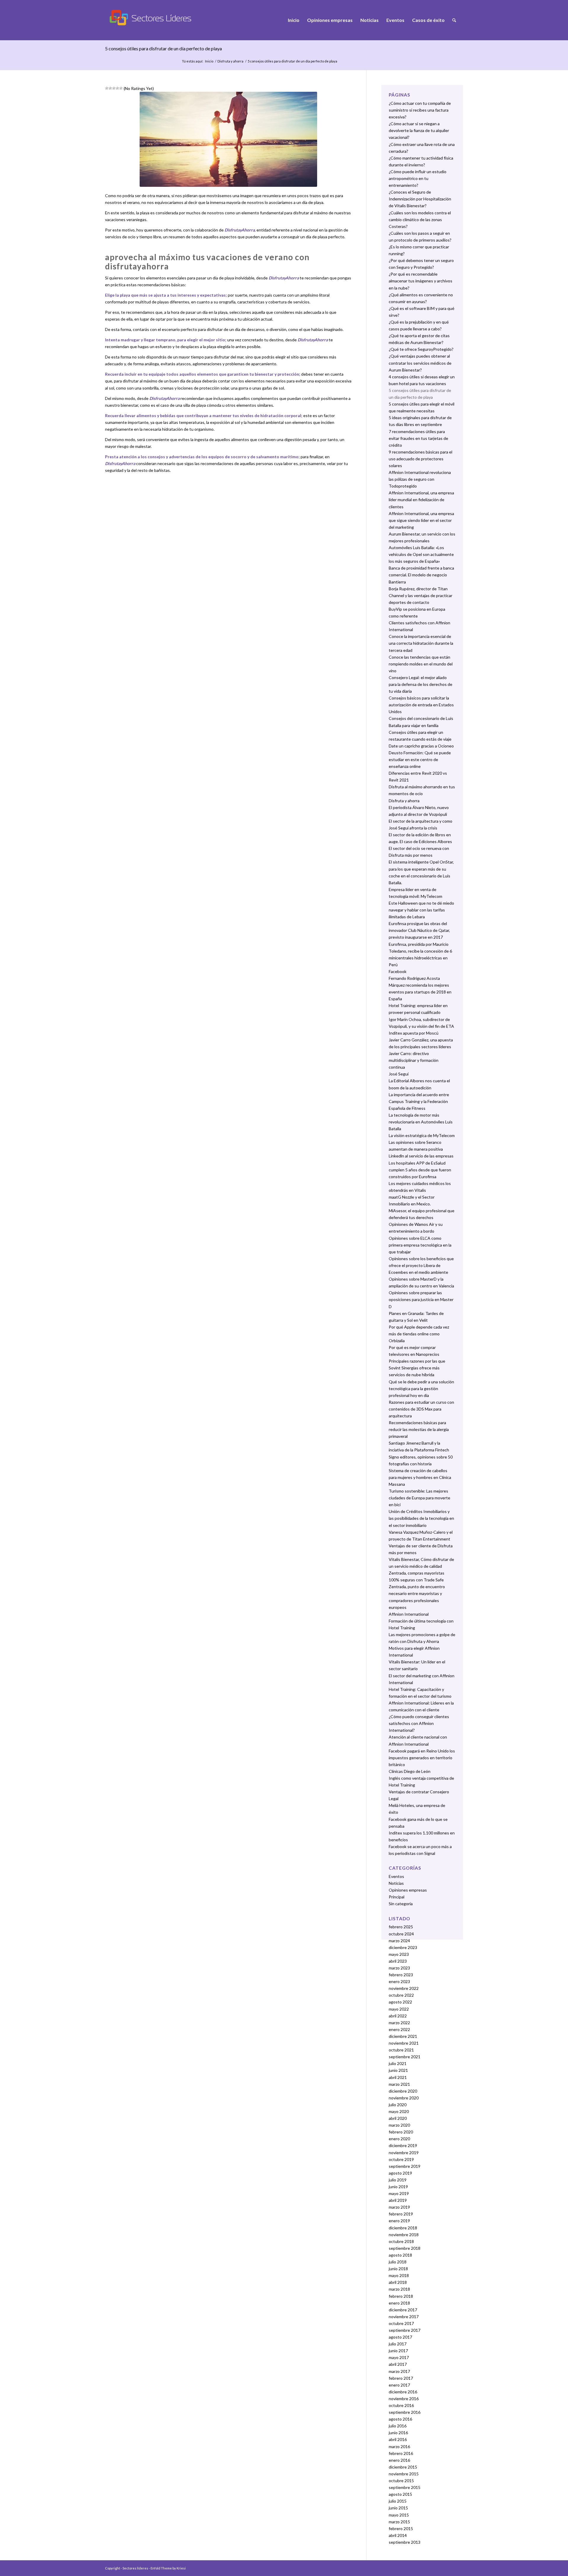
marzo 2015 (399, 2522)
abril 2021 (398, 2077)
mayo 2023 (399, 1954)
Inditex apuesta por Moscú (414, 1033)
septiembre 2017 (405, 2330)
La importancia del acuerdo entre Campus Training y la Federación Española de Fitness (419, 1101)
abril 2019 (398, 2200)
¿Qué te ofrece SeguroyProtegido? (421, 349)
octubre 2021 (401, 2050)
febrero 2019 (401, 2214)
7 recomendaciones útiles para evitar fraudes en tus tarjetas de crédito (418, 438)
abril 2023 (398, 1961)
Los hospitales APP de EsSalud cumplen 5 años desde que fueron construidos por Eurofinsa (420, 1170)
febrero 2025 (401, 1927)
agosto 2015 (400, 2494)
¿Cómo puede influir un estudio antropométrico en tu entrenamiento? (418, 178)
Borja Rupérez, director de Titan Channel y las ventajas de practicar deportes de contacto (421, 595)
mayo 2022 (399, 2009)
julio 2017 (398, 2344)
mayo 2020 (399, 2111)
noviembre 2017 (404, 2317)
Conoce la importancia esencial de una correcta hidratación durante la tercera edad (421, 643)
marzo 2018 (399, 2289)
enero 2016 (399, 2460)
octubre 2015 (401, 2481)
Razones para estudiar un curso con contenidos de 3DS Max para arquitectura (421, 1409)
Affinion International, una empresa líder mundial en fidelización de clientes (421, 500)
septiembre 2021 (405, 2057)
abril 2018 (398, 2282)
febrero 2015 (401, 2528)
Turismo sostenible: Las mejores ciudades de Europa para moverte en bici (419, 1498)
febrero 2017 (401, 2378)
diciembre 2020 (403, 2091)
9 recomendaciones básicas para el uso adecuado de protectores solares (421, 459)
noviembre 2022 (404, 1988)
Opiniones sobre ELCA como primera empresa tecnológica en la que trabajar (420, 1245)
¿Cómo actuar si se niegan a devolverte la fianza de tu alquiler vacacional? (419, 130)
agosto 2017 (400, 2337)
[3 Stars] (114, 88)
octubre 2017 (401, 2323)
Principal (397, 1897)
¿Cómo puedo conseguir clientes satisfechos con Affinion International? (419, 1723)
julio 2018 (398, 2262)
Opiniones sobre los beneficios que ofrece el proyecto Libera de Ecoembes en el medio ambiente (421, 1265)
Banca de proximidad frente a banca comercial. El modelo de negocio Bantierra (421, 575)
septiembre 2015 (405, 2487)
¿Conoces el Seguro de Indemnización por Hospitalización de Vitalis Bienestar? (420, 199)
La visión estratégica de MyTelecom (422, 1135)
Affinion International (409, 1614)
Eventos (396, 1876)
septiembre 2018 (405, 2248)
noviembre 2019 (404, 2153)
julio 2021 (398, 2063)
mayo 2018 (399, 2275)
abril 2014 (398, 2535)
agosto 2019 (400, 2173)
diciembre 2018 (403, 2228)
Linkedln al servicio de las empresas (421, 1156)
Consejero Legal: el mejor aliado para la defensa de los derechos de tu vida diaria (421, 684)
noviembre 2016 (404, 2399)
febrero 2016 (401, 2453)
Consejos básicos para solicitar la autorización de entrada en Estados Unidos (421, 705)
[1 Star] (107, 88)
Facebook (398, 971)
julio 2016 (398, 2426)
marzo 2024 (399, 1941)
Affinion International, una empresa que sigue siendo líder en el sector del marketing (421, 520)
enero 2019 (399, 2221)
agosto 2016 (400, 2419)
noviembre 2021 (404, 2043)
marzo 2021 (399, 2084)
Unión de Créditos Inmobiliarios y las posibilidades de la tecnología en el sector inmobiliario (421, 1518)
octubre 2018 (401, 2241)
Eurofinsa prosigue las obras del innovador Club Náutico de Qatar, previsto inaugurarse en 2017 (419, 930)
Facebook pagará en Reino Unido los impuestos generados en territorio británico (422, 1758)
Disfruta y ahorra (230, 61)
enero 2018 (399, 2303)
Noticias (396, 1883)
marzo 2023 (399, 1968)
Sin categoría (401, 1904)
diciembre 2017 (403, 2310)
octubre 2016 (401, 2405)
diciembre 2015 (403, 2467)
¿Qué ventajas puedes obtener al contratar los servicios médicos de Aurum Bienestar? (420, 363)
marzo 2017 (399, 2371)
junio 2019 (398, 2187)
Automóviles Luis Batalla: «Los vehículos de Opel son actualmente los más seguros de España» (421, 554)
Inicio (209, 61)
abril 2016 (398, 2439)
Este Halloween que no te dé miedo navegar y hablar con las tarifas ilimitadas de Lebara (421, 910)
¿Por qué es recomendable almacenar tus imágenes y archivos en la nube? (421, 281)
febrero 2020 (401, 2132)
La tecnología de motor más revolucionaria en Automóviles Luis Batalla (421, 1122)
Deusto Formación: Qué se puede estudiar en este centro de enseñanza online (420, 759)
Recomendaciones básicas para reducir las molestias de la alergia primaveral (419, 1429)
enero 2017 (399, 2385)
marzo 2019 (399, 2207)
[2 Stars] (110, 88)
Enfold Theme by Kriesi (168, 2568)
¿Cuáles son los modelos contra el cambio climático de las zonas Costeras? (420, 220)
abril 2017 (398, 2364)
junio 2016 (398, 2433)
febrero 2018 (401, 2296)
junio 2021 (398, 2070)
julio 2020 (398, 2105)
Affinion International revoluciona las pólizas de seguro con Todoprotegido (420, 479)
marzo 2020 (399, 2125)
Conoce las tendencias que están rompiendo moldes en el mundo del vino (421, 664)
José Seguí (399, 1074)
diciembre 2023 (403, 1947)
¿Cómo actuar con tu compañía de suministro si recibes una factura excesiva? (420, 110)
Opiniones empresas (408, 1890)
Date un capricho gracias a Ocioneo (421, 746)
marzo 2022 (399, 2023)
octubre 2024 (401, 1934)
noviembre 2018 (404, 2235)
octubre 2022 (401, 1995)
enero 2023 (399, 1981)
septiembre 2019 (405, 2166)
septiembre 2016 (405, 2412)
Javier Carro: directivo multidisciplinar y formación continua (414, 1060)
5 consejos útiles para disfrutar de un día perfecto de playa (163, 48)
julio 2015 (398, 2501)
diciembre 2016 (403, 2392)
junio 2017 (398, 2351)
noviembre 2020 (404, 2098)
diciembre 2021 (403, 2036)
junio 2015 (398, 2508)
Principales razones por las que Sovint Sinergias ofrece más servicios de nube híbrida (417, 1368)
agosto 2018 (400, 2255)
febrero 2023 (401, 1975)
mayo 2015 (399, 2515)
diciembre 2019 (403, 2145)
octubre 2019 (401, 2159)
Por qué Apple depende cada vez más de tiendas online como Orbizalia (419, 1334)
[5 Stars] (121, 88)
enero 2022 (399, 2029)
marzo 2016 (399, 2446)
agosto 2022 (400, 2002)
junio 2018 (398, 2269)
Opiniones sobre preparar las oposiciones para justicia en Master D (421, 1299)
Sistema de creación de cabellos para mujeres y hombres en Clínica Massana (420, 1477)
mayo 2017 (399, 2357)
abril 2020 (398, 2118)
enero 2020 (399, 2139)
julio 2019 (398, 2180)
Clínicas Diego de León (410, 1771)
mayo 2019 (399, 2193)
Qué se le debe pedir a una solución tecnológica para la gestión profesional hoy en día (421, 1389)
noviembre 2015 (404, 2474)
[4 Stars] (117, 88)
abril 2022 (398, 2016)
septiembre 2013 (405, 2542)
